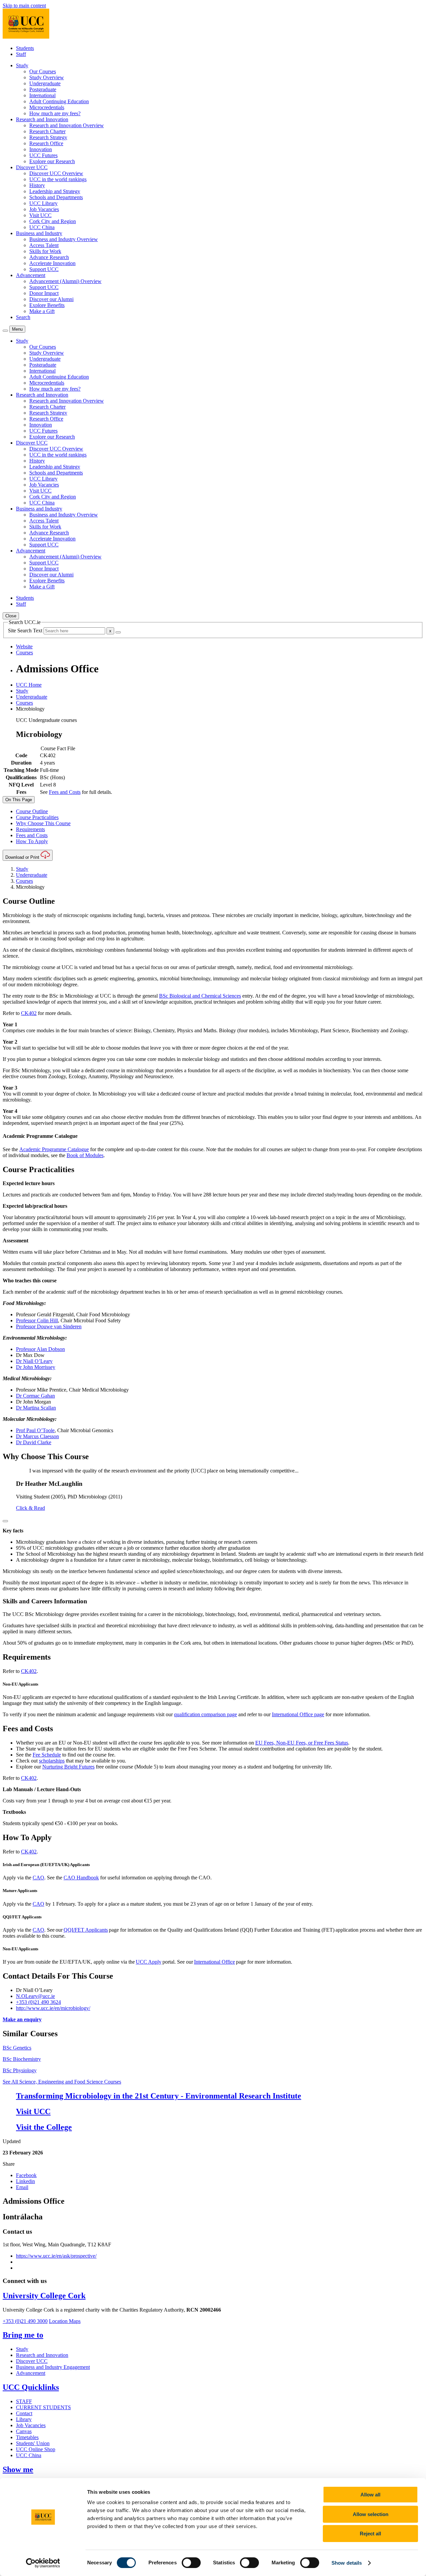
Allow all (370, 2495)
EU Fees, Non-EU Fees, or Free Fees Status (302, 1743)
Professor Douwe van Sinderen (49, 1326)
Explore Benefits (47, 305)
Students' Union (33, 2443)
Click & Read (30, 1508)
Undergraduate (45, 83)
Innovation (41, 149)
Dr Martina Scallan (36, 1408)
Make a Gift (42, 311)
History (37, 185)
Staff (21, 54)
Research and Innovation (42, 2355)
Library (24, 2419)
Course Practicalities (37, 817)
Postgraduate (43, 89)
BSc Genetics (17, 2048)
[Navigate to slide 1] (5, 1521)
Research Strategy (48, 137)
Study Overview (47, 77)
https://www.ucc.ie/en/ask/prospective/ (56, 2256)
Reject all (370, 2534)
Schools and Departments (56, 197)
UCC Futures (43, 155)
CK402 (29, 1013)
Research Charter (47, 131)
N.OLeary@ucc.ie (35, 1996)
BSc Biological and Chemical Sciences (200, 996)
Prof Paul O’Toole (35, 1430)
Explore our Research (52, 161)
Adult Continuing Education (59, 101)
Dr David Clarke (34, 1442)
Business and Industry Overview (64, 239)
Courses (24, 703)
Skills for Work (45, 251)
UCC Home (29, 685)
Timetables (27, 2437)
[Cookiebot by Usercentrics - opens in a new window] (43, 2563)
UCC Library (43, 203)
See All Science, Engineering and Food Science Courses (62, 2082)
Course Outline (32, 811)
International (42, 95)
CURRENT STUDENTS (43, 2407)
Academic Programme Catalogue (54, 1149)
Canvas (24, 2431)
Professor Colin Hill (37, 1320)
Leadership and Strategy (55, 191)
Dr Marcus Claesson (37, 1436)
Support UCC (44, 269)
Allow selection (371, 2514)
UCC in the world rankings (58, 179)
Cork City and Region (53, 221)
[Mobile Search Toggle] (5, 331)
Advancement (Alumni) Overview (65, 281)
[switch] (191, 2563)
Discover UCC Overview (56, 173)
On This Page (19, 800)
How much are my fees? (55, 113)
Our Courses (43, 71)
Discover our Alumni (51, 299)
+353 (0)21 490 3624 (38, 2002)
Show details (347, 2563)
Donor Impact (44, 293)
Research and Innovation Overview (67, 125)
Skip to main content (24, 5)
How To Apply (32, 841)
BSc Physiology (20, 2070)
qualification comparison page (206, 1714)
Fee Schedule (47, 1755)
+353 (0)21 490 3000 (25, 2321)
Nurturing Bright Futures (68, 1767)
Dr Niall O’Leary (34, 1361)
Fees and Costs (65, 792)
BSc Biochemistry (22, 2059)
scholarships (52, 1761)
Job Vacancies (44, 209)
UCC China (42, 227)
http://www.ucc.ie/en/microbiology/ (53, 2008)
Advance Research (49, 257)
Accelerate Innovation (52, 263)
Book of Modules (85, 1155)
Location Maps (65, 2321)
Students (25, 48)
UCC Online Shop (36, 2449)
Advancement (31, 2373)
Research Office (46, 143)
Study (22, 691)
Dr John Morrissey (36, 1367)
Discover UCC (32, 2361)
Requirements (30, 829)
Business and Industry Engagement (53, 2367)
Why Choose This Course (43, 823)
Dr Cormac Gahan (35, 1396)
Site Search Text (26, 631)
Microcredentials (47, 107)
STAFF (24, 2401)
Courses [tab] (24, 652)
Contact (24, 2413)
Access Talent (44, 245)
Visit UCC (40, 215)
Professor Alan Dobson (40, 1349)
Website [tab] (24, 646)
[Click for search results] (118, 632)
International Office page (298, 1714)
